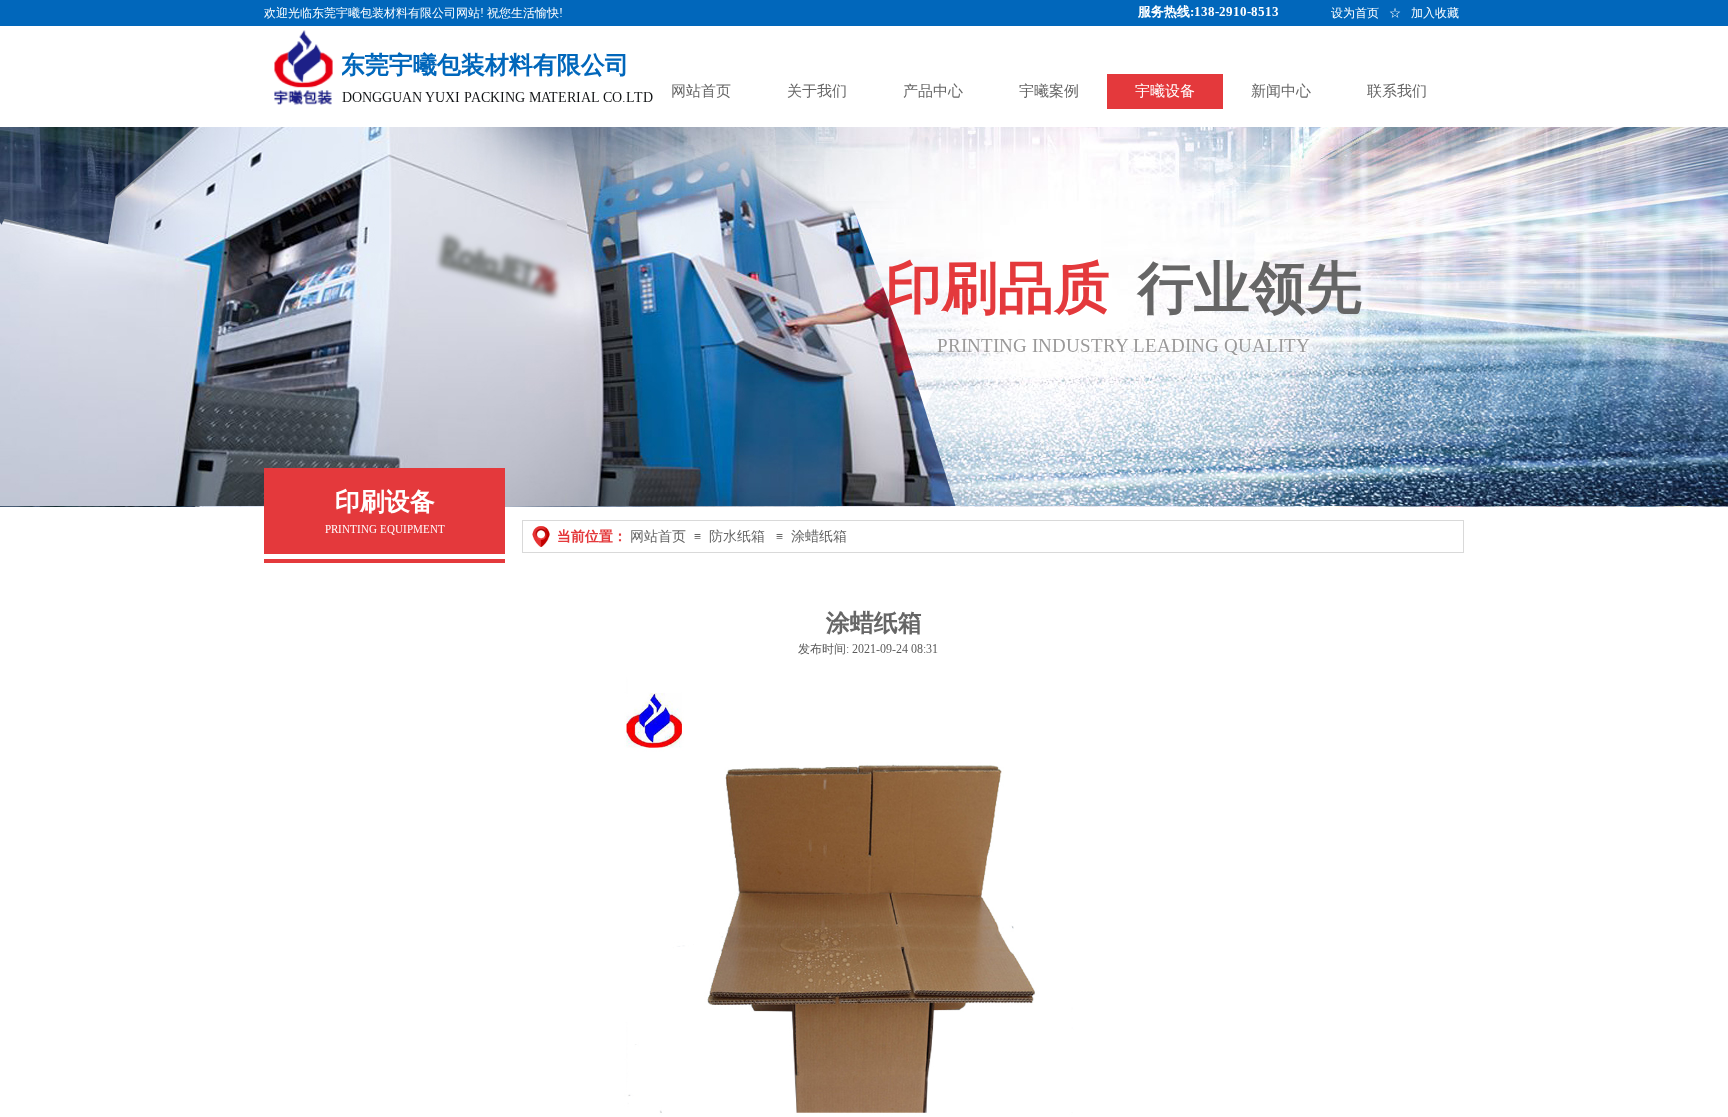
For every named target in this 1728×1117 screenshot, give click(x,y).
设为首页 (1355, 13)
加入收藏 (1435, 13)
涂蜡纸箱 (819, 536)
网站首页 (658, 536)
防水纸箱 (737, 536)
